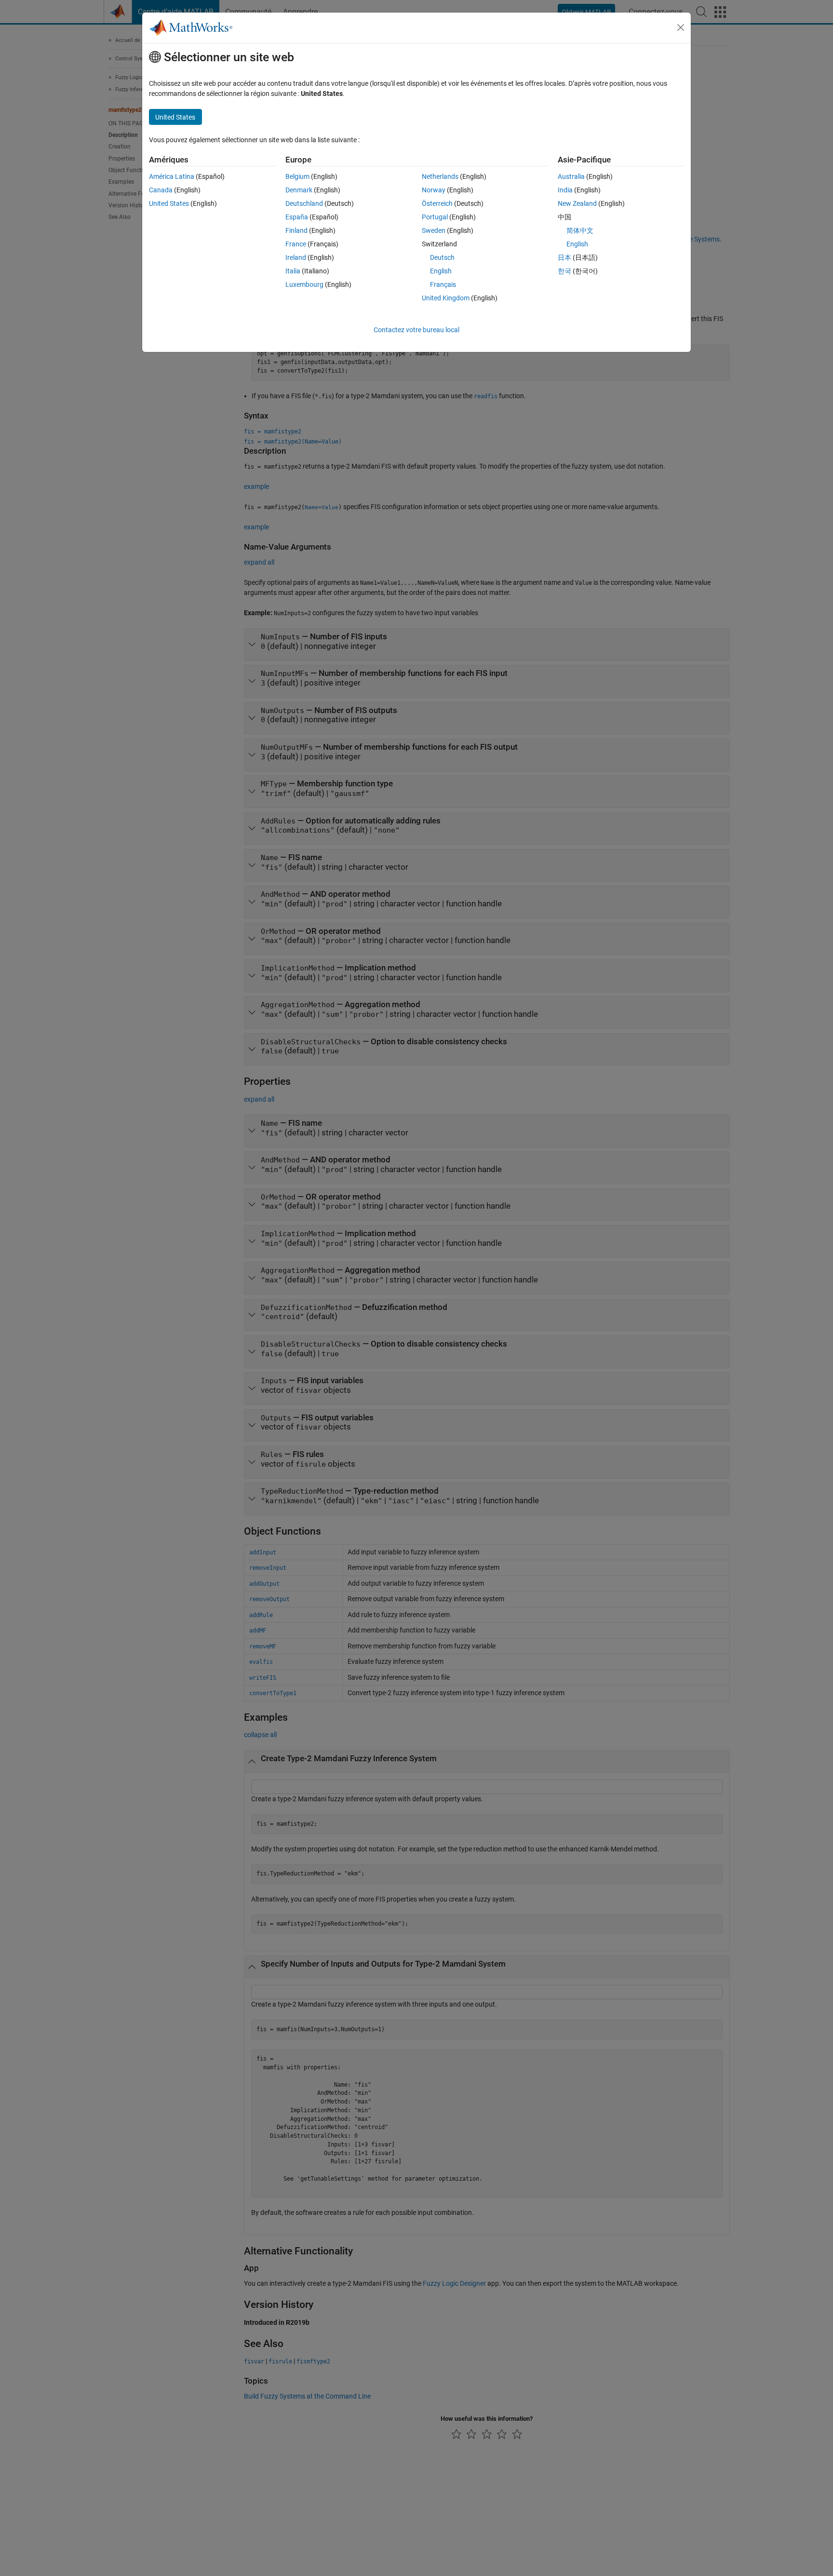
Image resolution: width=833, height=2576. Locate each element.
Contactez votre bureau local (416, 330)
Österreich (437, 203)
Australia (571, 176)
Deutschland (304, 203)
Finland (296, 230)
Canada (161, 190)
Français (443, 284)
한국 (564, 271)
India (565, 190)
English (441, 271)
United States (169, 203)
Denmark (299, 190)
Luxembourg (304, 284)
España (297, 217)
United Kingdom (446, 298)
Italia (293, 271)
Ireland (296, 257)
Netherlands (440, 176)
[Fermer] (681, 27)
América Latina (172, 176)
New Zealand (577, 203)
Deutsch (442, 257)
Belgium (297, 176)
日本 (564, 257)
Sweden (434, 230)
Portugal (435, 217)
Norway (434, 190)
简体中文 (580, 230)
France (296, 244)
